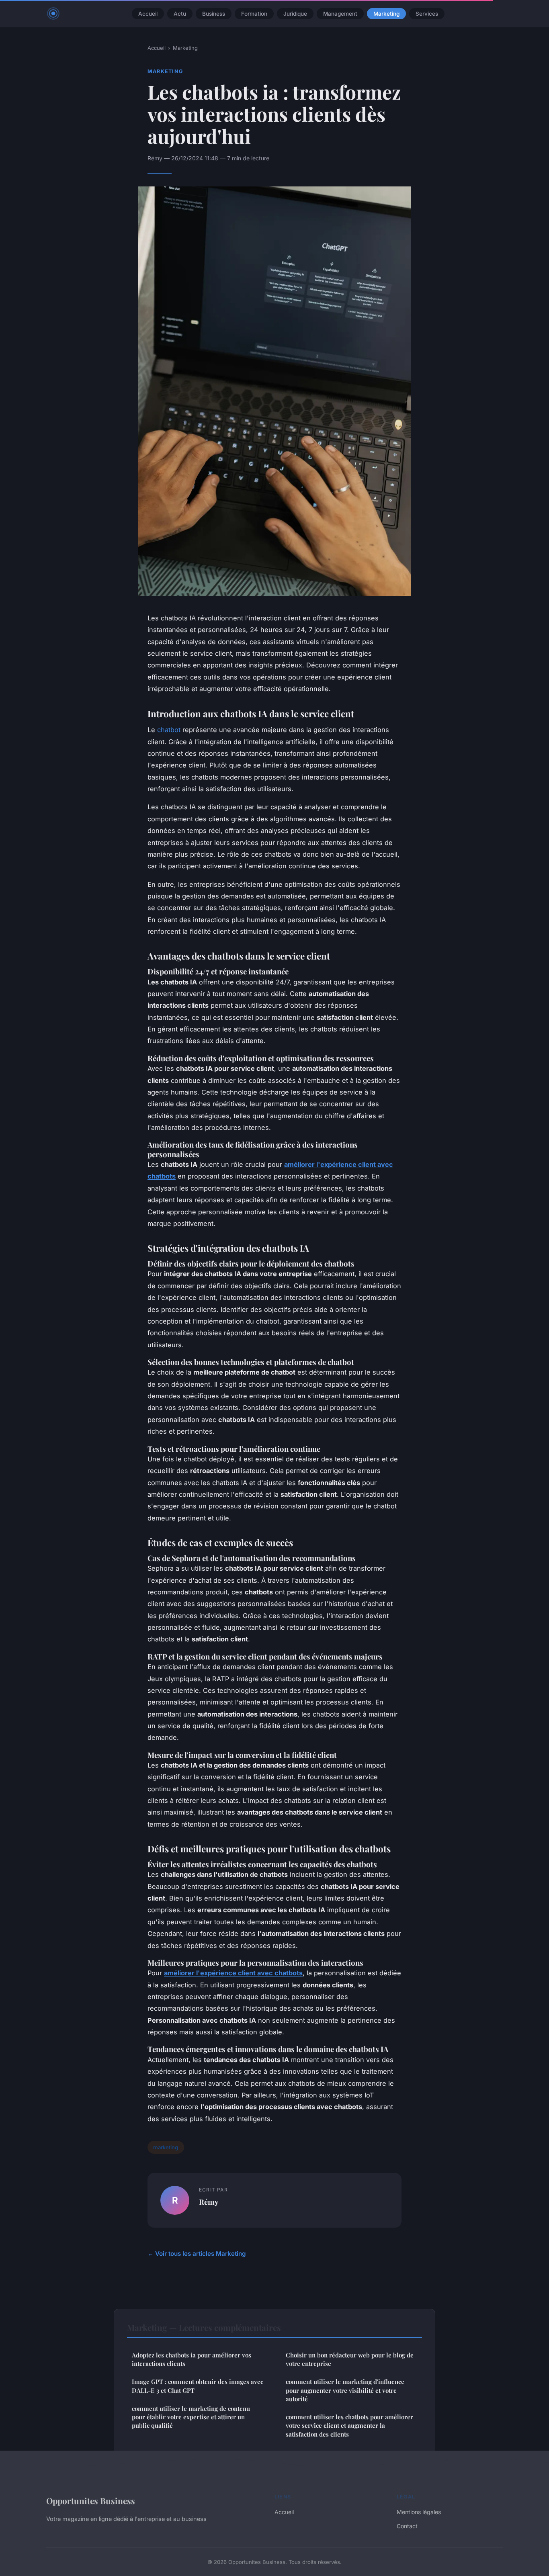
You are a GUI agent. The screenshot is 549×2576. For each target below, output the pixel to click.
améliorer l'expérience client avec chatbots (233, 1973)
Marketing (386, 14)
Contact (407, 2526)
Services (427, 14)
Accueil (148, 14)
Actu (180, 14)
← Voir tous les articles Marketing (197, 2254)
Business (214, 14)
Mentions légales (419, 2512)
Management (340, 14)
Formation (254, 14)
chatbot (169, 730)
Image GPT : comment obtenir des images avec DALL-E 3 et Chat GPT (198, 2386)
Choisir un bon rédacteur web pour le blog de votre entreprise (350, 2359)
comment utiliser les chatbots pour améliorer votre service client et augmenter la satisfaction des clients (349, 2426)
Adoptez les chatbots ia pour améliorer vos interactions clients (192, 2359)
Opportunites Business (91, 2500)
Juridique (295, 14)
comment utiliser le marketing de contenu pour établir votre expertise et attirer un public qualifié (191, 2417)
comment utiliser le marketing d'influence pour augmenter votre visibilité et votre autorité (345, 2390)
